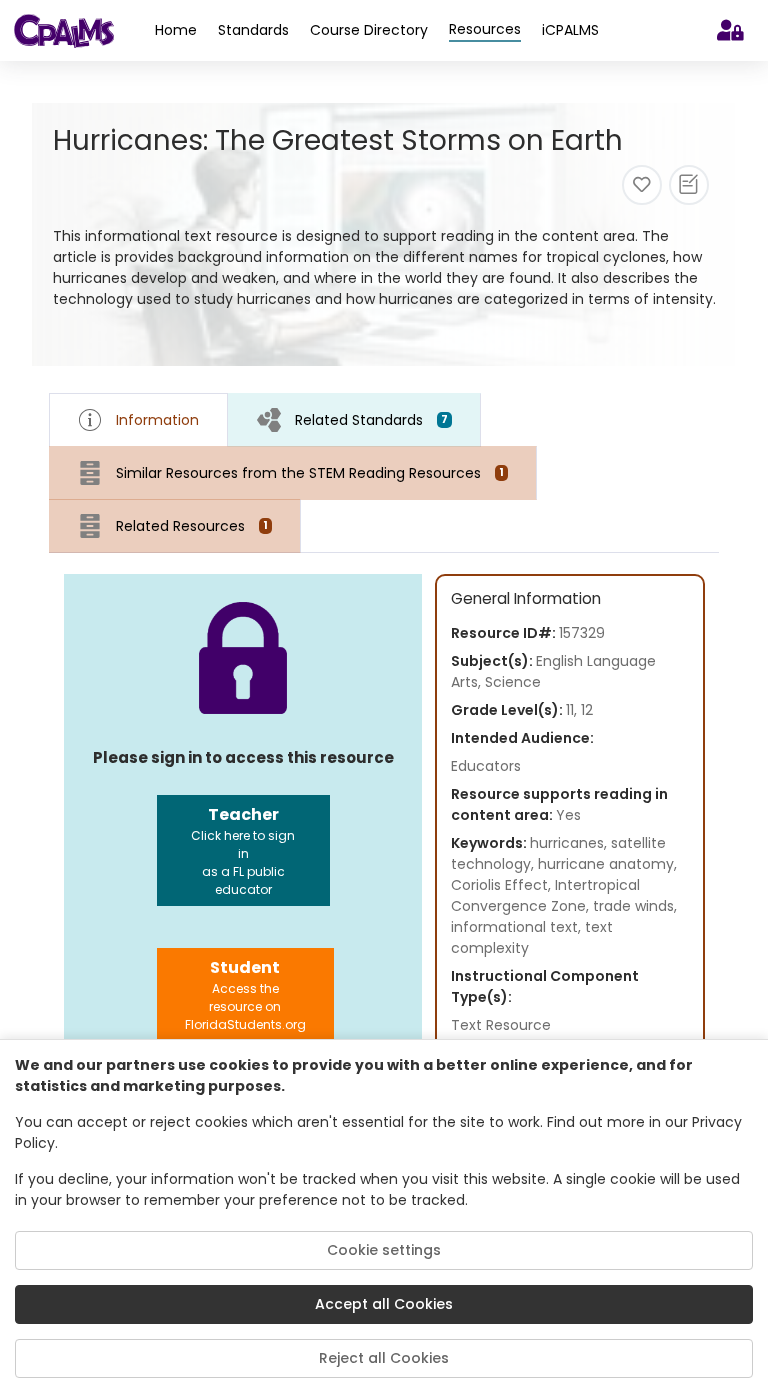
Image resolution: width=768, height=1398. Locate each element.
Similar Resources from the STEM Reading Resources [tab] (310, 473)
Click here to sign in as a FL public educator (243, 850)
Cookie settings (384, 1250)
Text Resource (501, 1025)
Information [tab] (157, 420)
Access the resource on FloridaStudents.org (245, 994)
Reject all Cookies (384, 1358)
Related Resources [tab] (192, 526)
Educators (486, 766)
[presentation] (354, 419)
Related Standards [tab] (371, 420)
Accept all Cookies (384, 1304)
